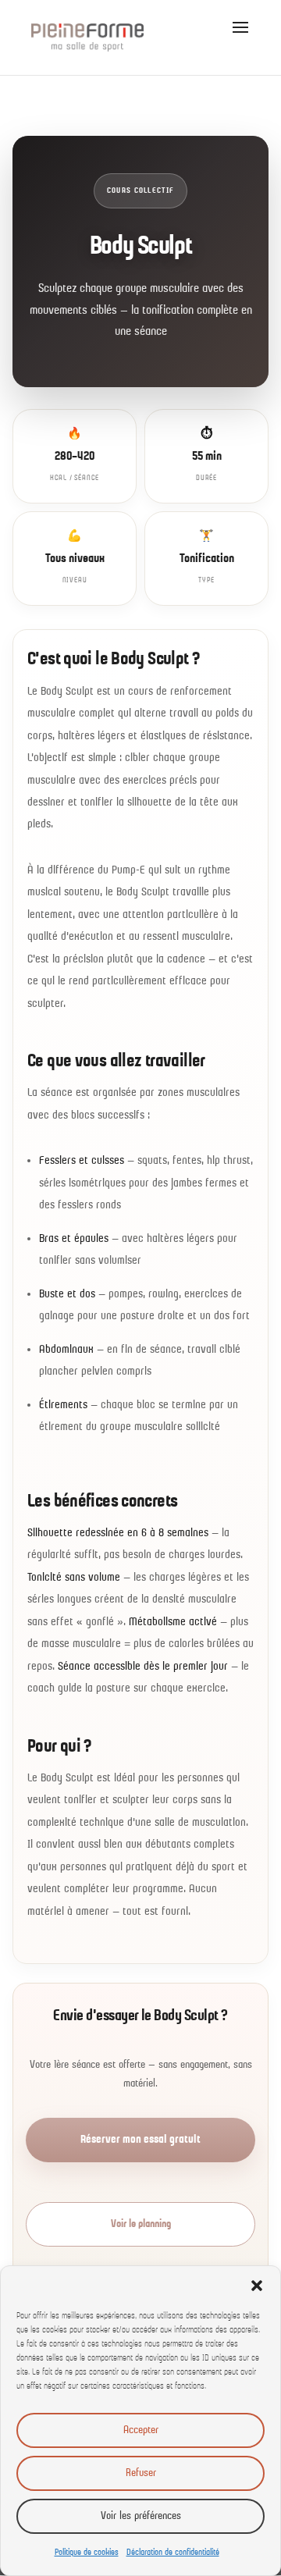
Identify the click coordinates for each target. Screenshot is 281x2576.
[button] (257, 2286)
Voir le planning (141, 2224)
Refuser (141, 2473)
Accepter (141, 2430)
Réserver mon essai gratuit (140, 2140)
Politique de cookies (87, 2553)
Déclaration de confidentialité (173, 2553)
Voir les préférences (141, 2516)
